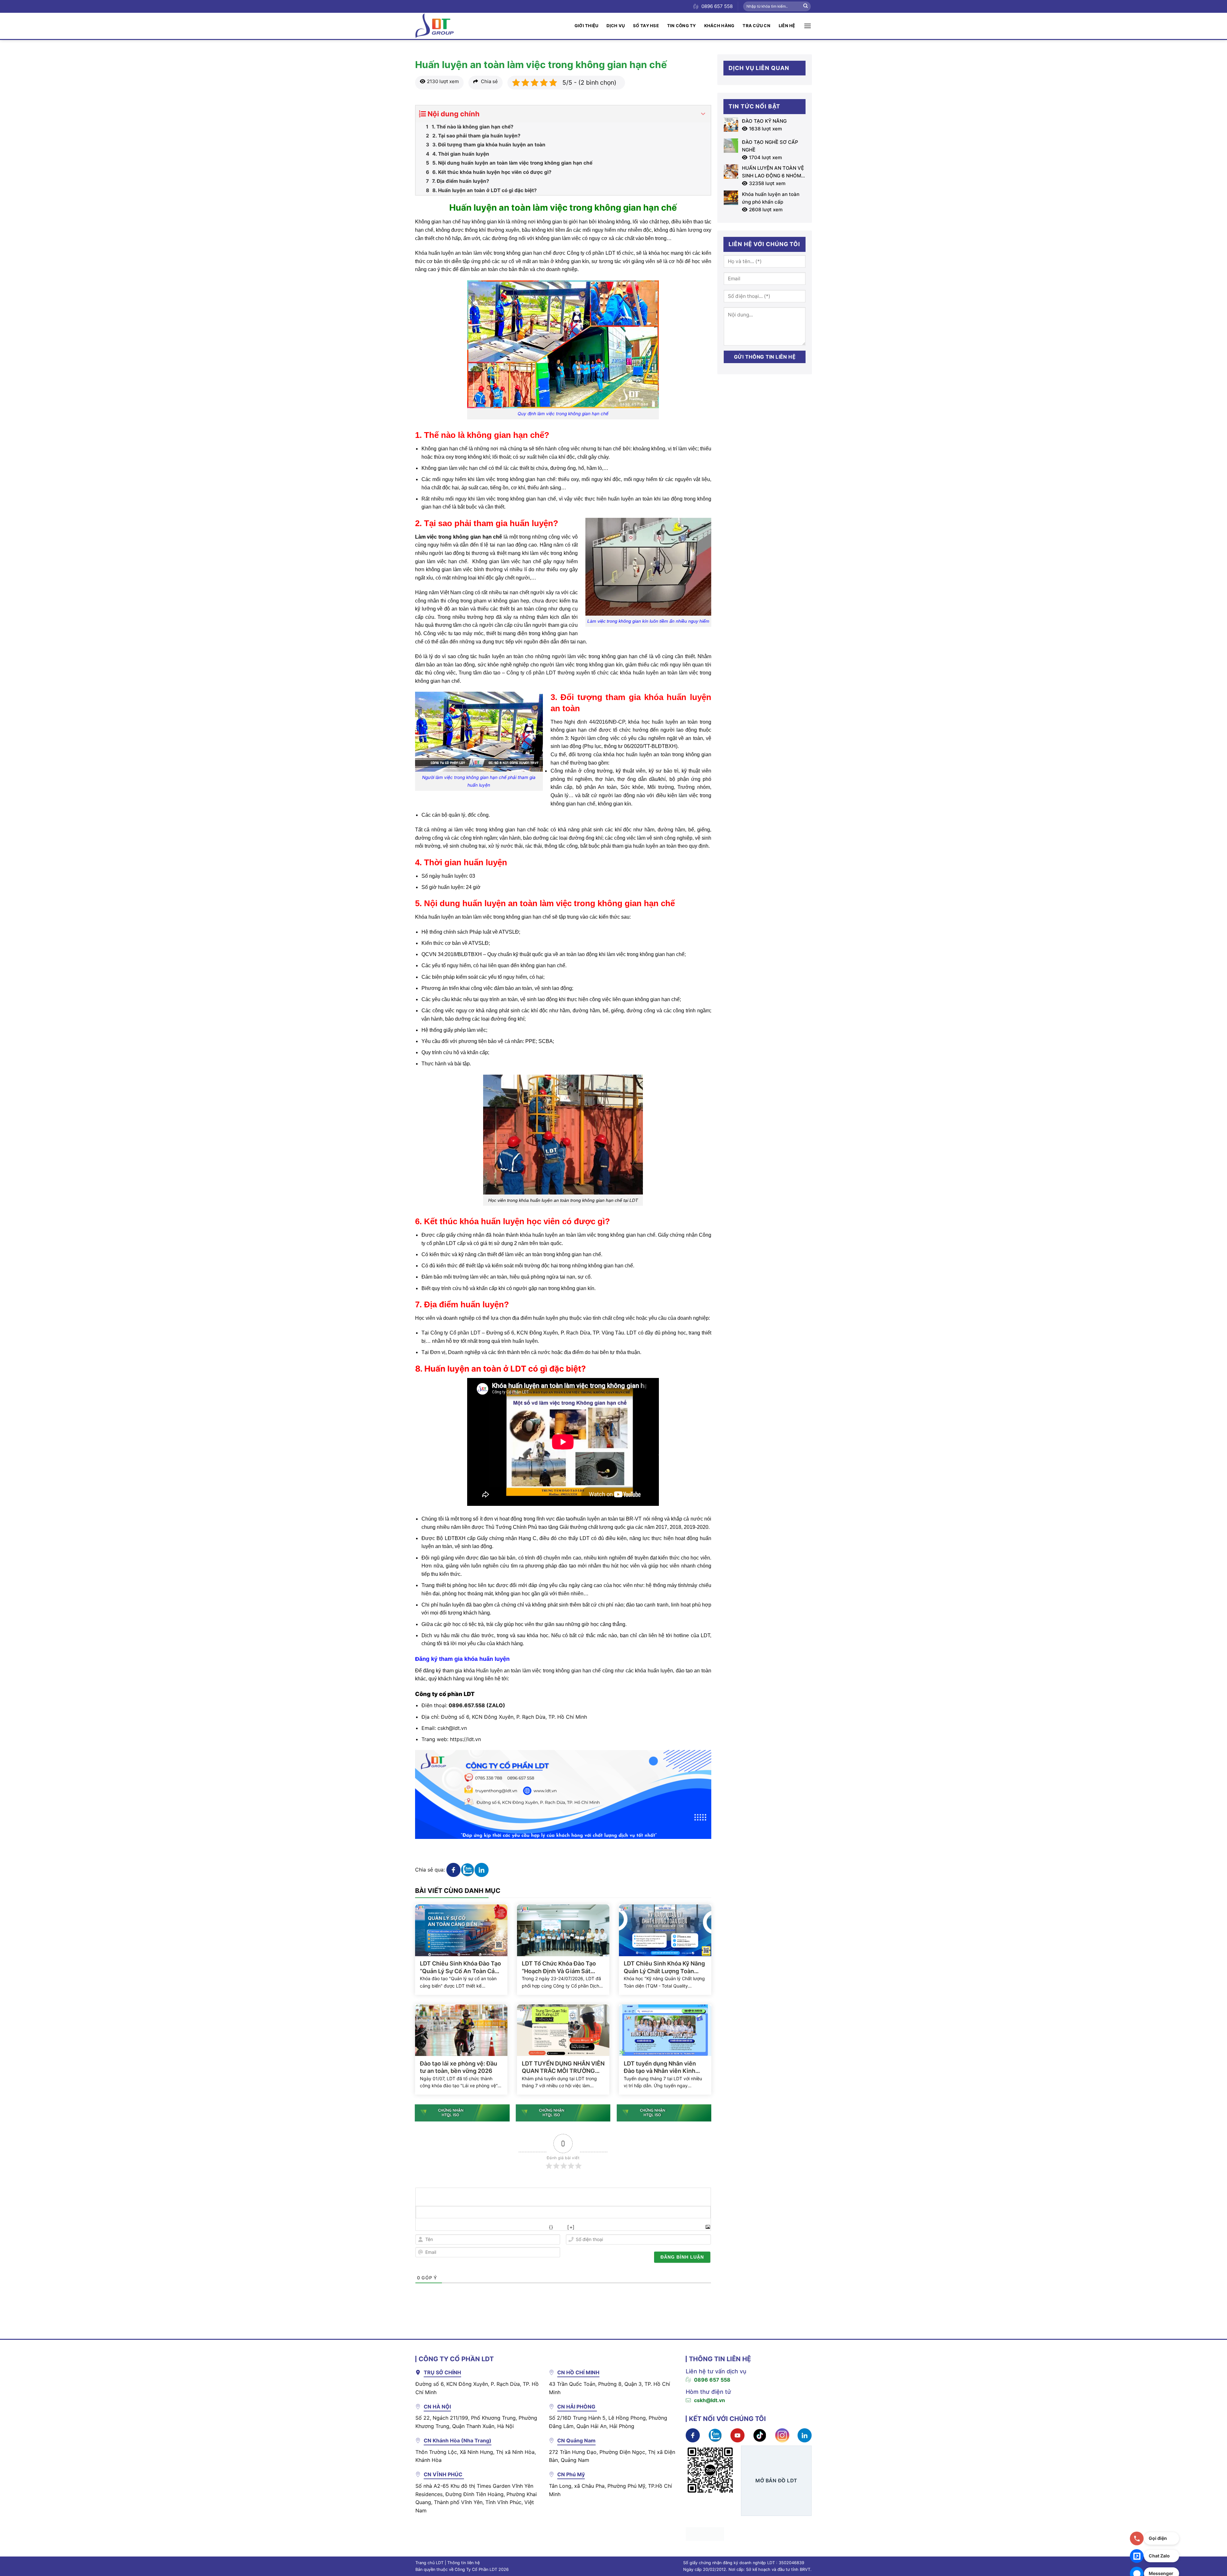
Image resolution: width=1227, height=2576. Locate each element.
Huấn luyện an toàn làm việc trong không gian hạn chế (538, 1671)
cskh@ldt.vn (452, 1728)
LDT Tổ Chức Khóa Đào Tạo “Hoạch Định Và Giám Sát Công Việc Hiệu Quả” (559, 1967)
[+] (571, 2227)
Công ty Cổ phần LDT (455, 1333)
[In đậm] (422, 2227)
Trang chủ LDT (429, 2563)
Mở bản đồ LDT (776, 2481)
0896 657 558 (712, 2380)
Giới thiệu (586, 26)
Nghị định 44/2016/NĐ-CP (595, 722)
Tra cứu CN (756, 26)
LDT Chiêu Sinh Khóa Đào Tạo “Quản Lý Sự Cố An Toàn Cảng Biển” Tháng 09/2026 (461, 1967)
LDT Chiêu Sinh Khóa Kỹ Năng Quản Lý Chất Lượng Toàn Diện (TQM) (664, 1967)
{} (551, 2227)
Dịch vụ (616, 26)
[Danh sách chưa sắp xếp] (493, 2227)
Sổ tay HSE (646, 26)
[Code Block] (521, 2227)
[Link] (535, 2227)
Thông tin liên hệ (463, 2563)
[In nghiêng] (436, 2227)
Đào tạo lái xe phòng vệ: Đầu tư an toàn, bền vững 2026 (459, 2067)
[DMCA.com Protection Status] (705, 2533)
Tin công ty (682, 26)
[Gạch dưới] (450, 2227)
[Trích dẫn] (507, 2227)
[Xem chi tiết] (563, 344)
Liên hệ (787, 26)
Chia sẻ (489, 81)
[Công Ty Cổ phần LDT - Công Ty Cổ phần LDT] (435, 26)
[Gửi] (806, 6)
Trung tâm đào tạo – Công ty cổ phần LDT (507, 673)
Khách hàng (719, 26)
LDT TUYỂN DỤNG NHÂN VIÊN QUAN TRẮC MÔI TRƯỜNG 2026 (563, 2067)
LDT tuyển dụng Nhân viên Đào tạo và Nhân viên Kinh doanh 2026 (660, 2067)
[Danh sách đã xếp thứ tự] (478, 2227)
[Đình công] (464, 2227)
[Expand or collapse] (703, 114)
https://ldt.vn (465, 1739)
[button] (808, 26)
